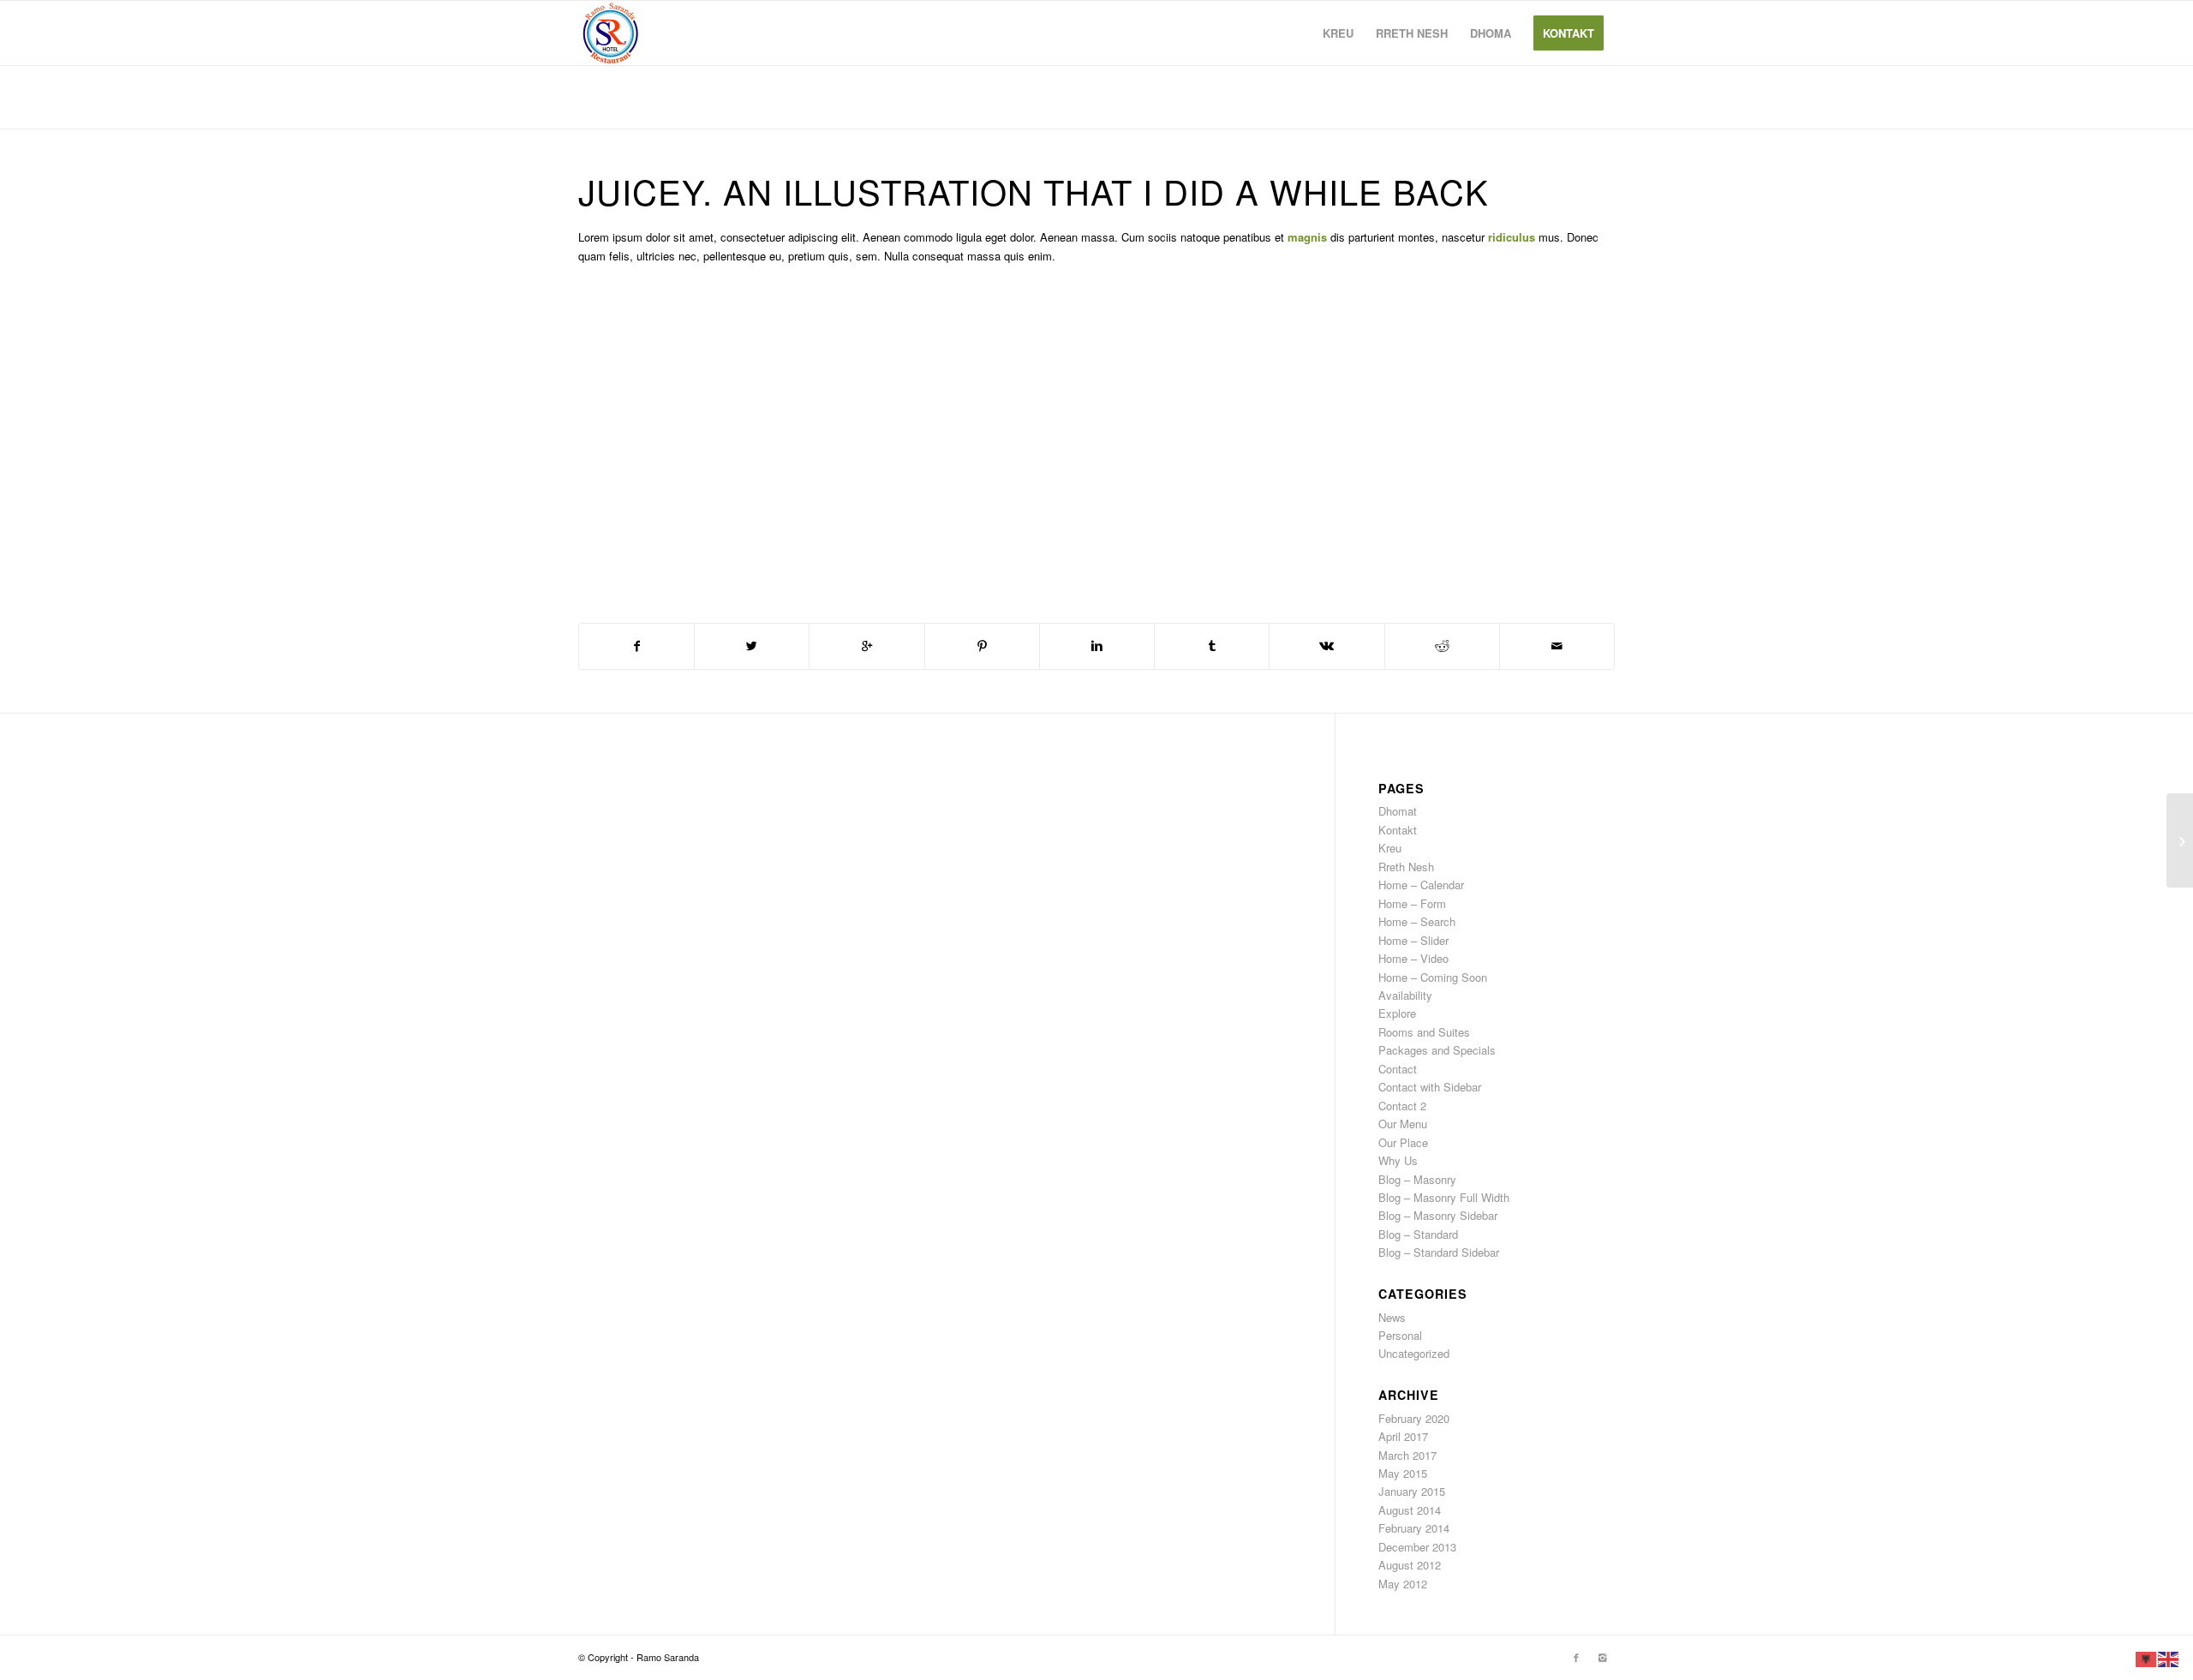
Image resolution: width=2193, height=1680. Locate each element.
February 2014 (1414, 1528)
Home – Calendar (1421, 885)
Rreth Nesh (1406, 867)
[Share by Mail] (1557, 646)
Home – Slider (1413, 940)
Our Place (1403, 1142)
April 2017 (1403, 1436)
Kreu (1390, 848)
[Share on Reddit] (1442, 646)
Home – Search (1417, 921)
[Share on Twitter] (752, 646)
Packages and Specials (1437, 1050)
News (1392, 1317)
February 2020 (1414, 1418)
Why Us (1398, 1160)
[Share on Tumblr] (1212, 646)
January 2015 (1412, 1491)
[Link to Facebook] (1576, 1657)
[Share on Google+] (866, 646)
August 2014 (1410, 1510)
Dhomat (1398, 811)
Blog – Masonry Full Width (1444, 1197)
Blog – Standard (1418, 1234)
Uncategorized (1414, 1353)
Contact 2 (1402, 1106)
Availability (1405, 995)
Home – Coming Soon (1433, 977)
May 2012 (1403, 1584)
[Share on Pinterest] (982, 646)
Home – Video (1413, 958)
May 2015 (1403, 1473)
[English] (2169, 1657)
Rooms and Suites (1424, 1032)
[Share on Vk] (1327, 646)
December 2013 (1417, 1547)
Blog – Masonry (1417, 1179)
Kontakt (1398, 830)
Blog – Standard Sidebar (1439, 1252)
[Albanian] (2147, 1657)
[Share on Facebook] (636, 646)
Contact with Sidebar (1430, 1087)
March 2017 (1407, 1455)
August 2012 (1410, 1565)
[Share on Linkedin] (1097, 646)
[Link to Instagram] (1602, 1657)
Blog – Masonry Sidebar (1438, 1215)
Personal (1400, 1335)
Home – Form (1412, 903)
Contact (1398, 1069)
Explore (1397, 1013)
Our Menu (1403, 1124)
